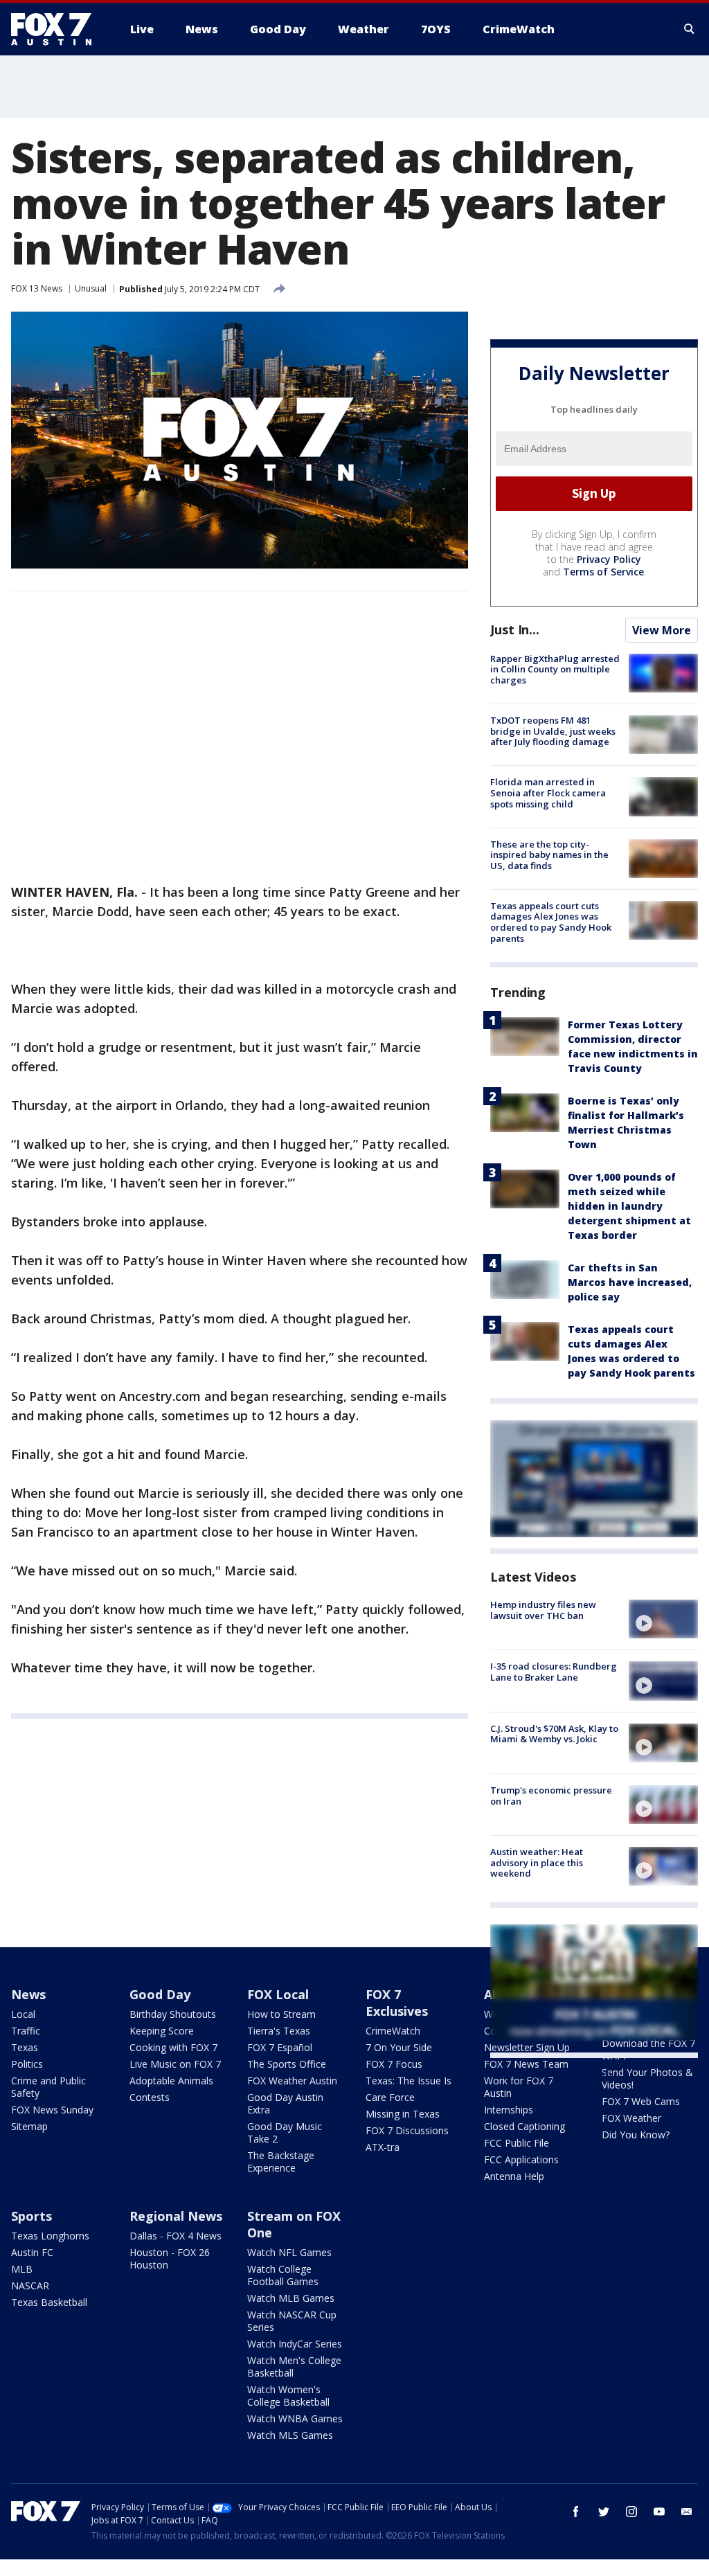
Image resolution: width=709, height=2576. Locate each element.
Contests (150, 2097)
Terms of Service (603, 572)
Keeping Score (162, 2031)
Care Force (390, 2097)
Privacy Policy (609, 559)
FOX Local (278, 1994)
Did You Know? (636, 2135)
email (687, 2512)
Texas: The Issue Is (409, 2081)
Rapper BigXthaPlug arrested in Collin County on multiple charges (555, 669)
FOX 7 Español (280, 2047)
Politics (27, 2064)
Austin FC (32, 2252)
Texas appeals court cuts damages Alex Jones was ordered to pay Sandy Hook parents (551, 922)
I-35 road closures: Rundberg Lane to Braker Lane (554, 1672)
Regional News (176, 2216)
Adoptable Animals (171, 2081)
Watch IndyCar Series (295, 2344)
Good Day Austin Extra (285, 2103)
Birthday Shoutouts (173, 2014)
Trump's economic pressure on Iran (551, 1796)
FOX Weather (631, 2118)
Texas (25, 2047)
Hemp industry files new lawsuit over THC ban (543, 1610)
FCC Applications (521, 2159)
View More (662, 630)
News (28, 1994)
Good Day (160, 1994)
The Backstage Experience (281, 2162)
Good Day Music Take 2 (285, 2132)
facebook (576, 2512)
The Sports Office (287, 2064)
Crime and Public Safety (48, 2087)
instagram (631, 2512)
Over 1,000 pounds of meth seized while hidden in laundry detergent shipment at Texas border (629, 1206)
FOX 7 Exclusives (397, 2003)
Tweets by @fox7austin (551, 2075)
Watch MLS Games (290, 2435)
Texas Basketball (49, 2302)
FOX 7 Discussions (407, 2130)
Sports (32, 2216)
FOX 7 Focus (394, 2064)
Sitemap (29, 2126)
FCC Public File (517, 2143)
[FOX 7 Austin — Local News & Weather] (57, 29)
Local (23, 2014)
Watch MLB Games (291, 2298)
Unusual (91, 288)
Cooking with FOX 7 (173, 2047)
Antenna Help (514, 2176)
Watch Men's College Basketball (294, 2367)
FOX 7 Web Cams (641, 2101)
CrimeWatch (393, 2031)
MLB (22, 2269)
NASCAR (30, 2286)
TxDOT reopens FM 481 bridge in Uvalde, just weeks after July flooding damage (553, 731)
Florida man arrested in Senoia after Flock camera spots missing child (548, 793)
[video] (663, 1619)
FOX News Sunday (52, 2110)
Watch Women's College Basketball (288, 2396)
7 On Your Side (399, 2047)
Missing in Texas (403, 2114)
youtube (659, 2512)
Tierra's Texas (279, 2031)
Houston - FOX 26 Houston (170, 2259)
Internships (509, 2110)
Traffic (26, 2031)
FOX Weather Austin (292, 2081)
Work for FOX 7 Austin (519, 2087)
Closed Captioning (524, 2126)
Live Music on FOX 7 (175, 2064)
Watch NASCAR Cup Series (292, 2321)
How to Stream (281, 2014)
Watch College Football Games (283, 2275)
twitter (604, 2512)
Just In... (515, 629)
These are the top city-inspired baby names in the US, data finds (549, 855)
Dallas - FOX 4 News (176, 2236)
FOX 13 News (37, 288)
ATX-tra (383, 2147)
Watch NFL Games (289, 2252)
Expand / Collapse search (690, 29)
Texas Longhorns (50, 2236)
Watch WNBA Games (295, 2418)
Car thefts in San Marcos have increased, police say (630, 1282)
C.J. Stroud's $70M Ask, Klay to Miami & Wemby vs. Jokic (554, 1734)
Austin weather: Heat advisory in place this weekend (537, 1862)
